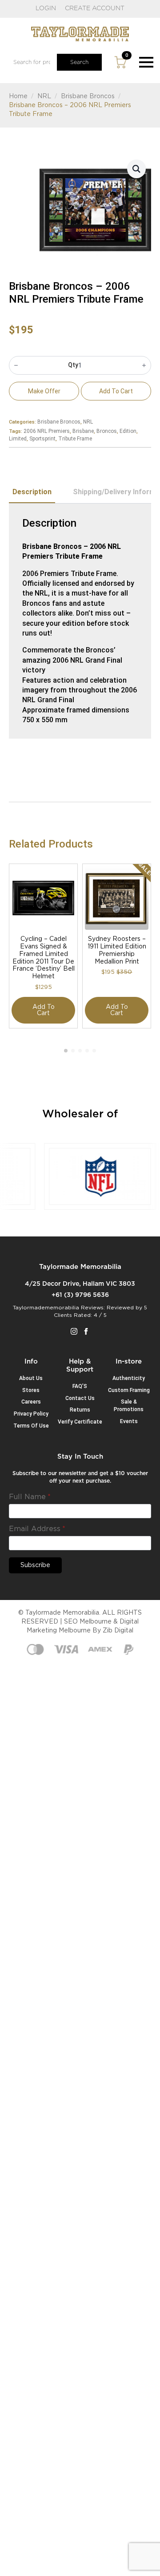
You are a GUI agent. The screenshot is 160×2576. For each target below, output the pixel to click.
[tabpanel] (80, 621)
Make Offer (44, 391)
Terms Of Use (31, 1426)
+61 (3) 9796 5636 (80, 1295)
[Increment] (144, 365)
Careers (31, 1402)
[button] (136, 169)
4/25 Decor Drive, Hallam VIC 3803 (80, 1284)
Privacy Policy (31, 1414)
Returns (80, 1410)
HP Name (20, 1460)
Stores (31, 1390)
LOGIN (46, 8)
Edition (128, 431)
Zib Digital (118, 1631)
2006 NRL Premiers (47, 431)
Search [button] (79, 62)
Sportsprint (42, 439)
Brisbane (83, 431)
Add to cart (116, 391)
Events (129, 1421)
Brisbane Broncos (88, 96)
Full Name (30, 1497)
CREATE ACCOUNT (95, 8)
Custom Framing (129, 1390)
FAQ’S (80, 1386)
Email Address (37, 1529)
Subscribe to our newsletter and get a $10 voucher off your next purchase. (80, 1477)
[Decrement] (16, 365)
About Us (31, 1378)
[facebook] (86, 1331)
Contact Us (80, 1398)
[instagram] (74, 1331)
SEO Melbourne (88, 1622)
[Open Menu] (146, 62)
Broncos (107, 431)
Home (18, 96)
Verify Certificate (80, 1422)
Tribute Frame (75, 439)
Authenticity (129, 1378)
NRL (44, 96)
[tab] (32, 492)
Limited (18, 439)
